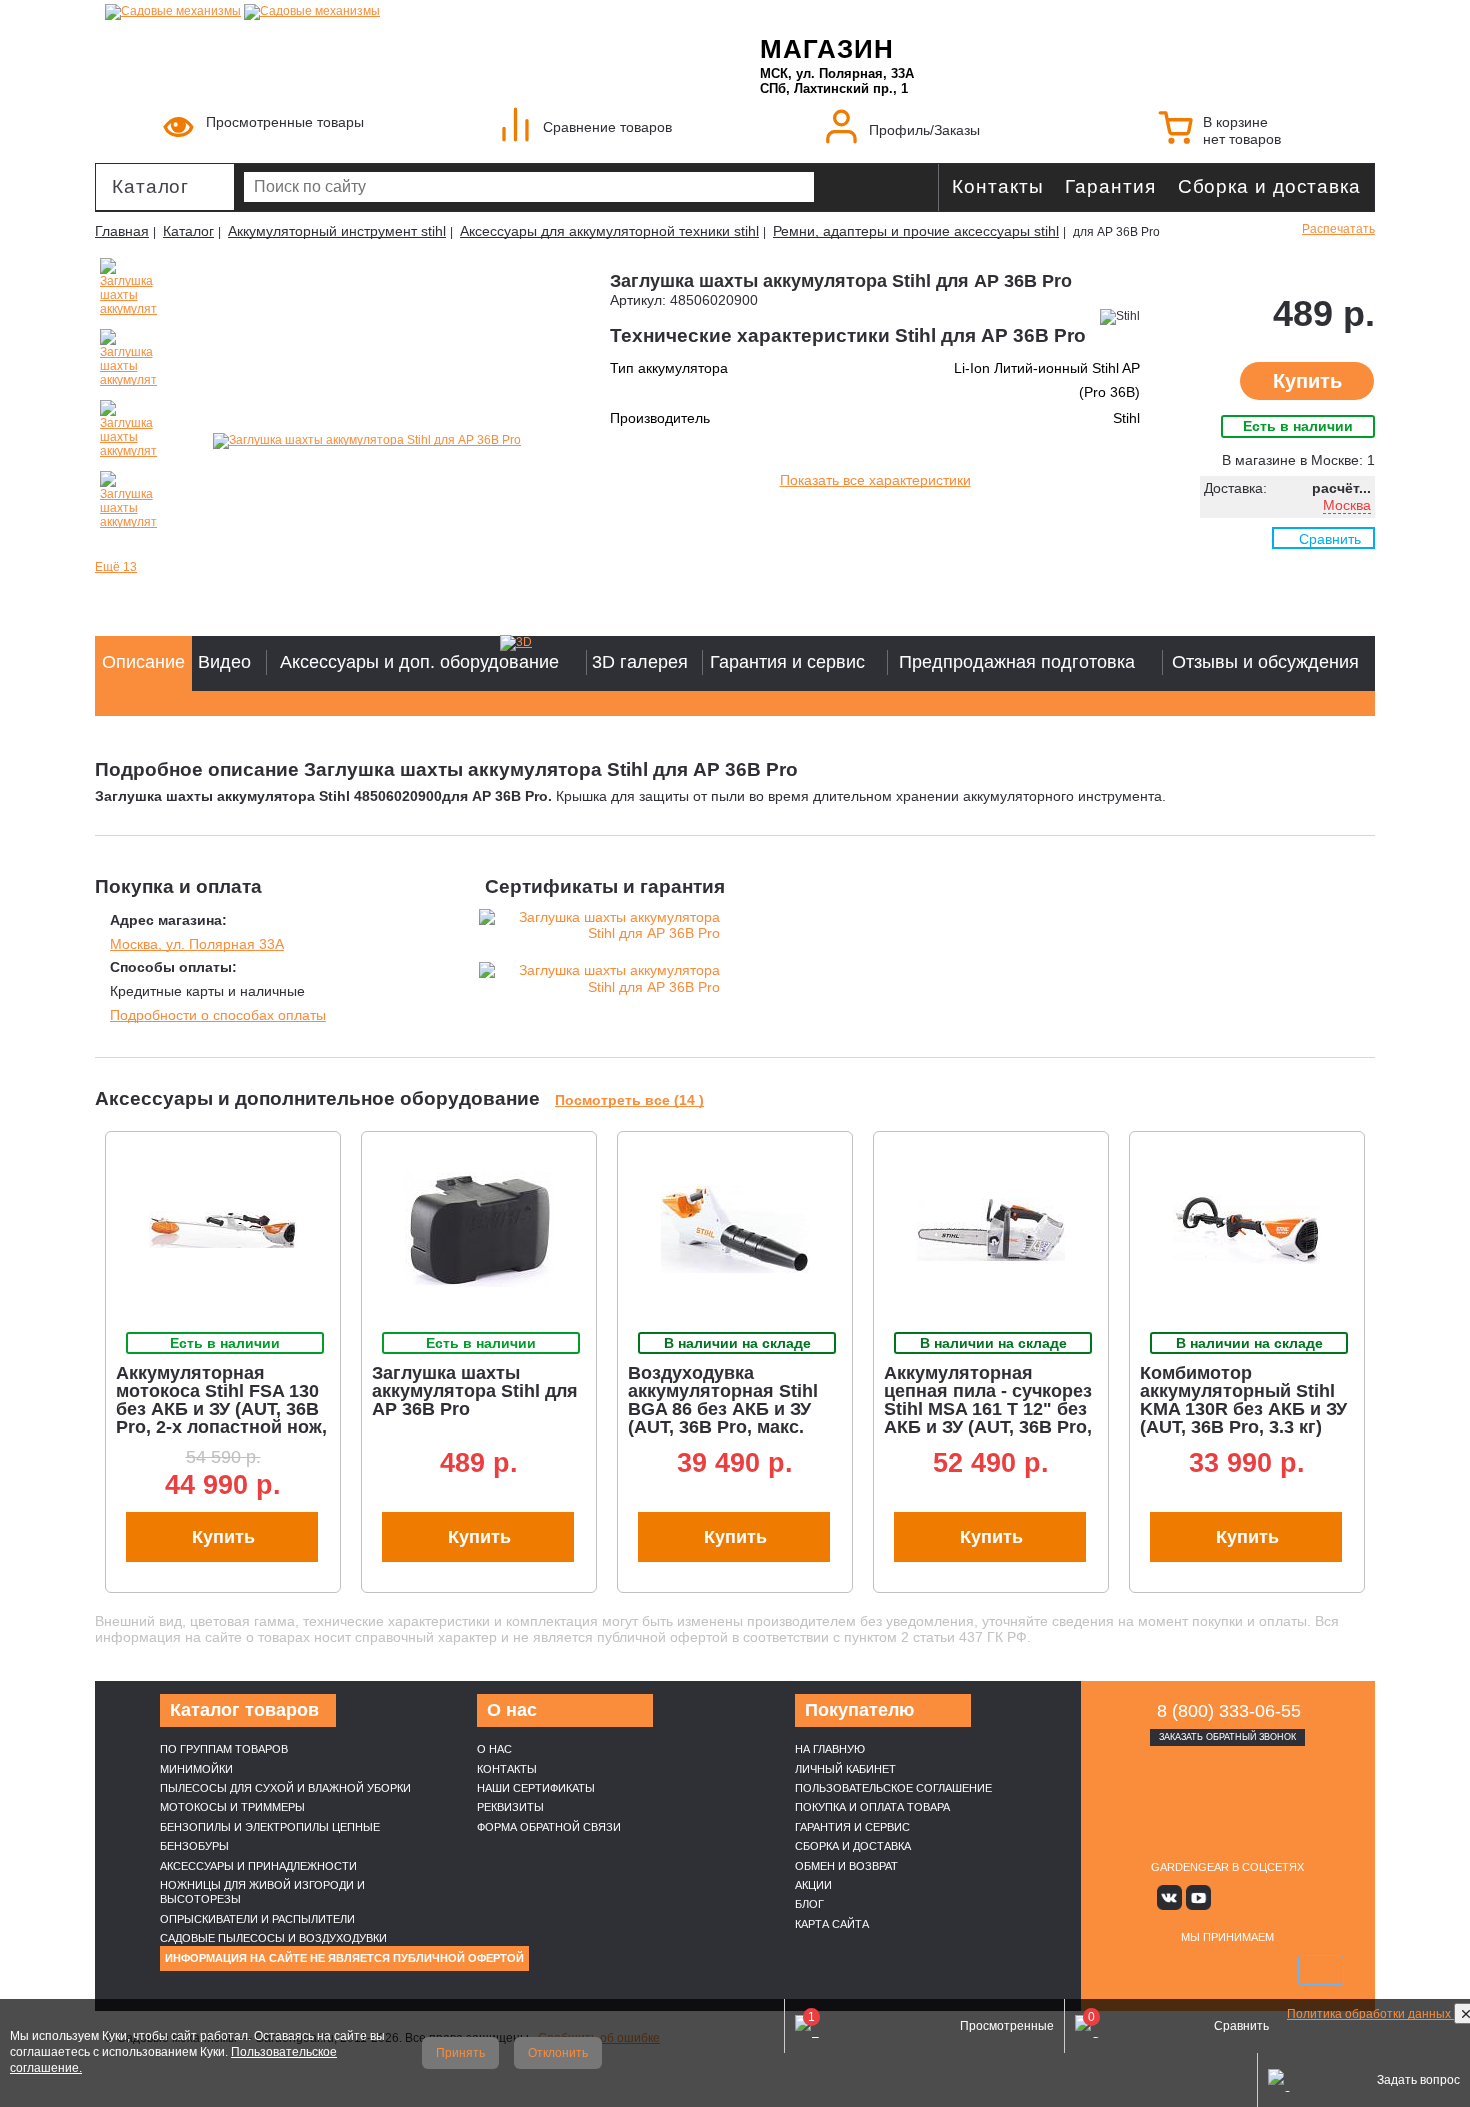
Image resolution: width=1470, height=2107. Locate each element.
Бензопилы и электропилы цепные (270, 1827)
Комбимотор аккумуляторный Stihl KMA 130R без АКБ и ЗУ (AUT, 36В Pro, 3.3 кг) (1243, 1400)
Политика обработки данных (1370, 2014)
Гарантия (1110, 186)
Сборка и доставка (1269, 186)
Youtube (1198, 1897)
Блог (809, 1904)
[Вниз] (1380, 140)
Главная (122, 231)
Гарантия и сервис (852, 1827)
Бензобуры (194, 1846)
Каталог (150, 186)
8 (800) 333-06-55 (1229, 1711)
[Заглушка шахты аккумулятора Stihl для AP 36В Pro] (367, 441)
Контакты (997, 186)
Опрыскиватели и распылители (257, 1919)
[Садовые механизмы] (173, 10)
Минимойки (196, 1769)
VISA (1133, 1970)
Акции (813, 1885)
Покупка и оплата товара (872, 1807)
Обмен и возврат (846, 1866)
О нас (494, 1749)
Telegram (1285, 1897)
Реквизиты (510, 1807)
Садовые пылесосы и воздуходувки (273, 1938)
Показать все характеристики (875, 480)
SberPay (1321, 1970)
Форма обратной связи (549, 1827)
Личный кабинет (845, 1769)
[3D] (540, 643)
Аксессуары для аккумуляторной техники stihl (609, 231)
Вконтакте (1169, 1897)
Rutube (1256, 1897)
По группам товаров (224, 1749)
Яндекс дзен (1227, 1897)
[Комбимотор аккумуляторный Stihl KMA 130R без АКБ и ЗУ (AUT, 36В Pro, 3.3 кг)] (1247, 1229)
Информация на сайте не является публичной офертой (344, 1958)
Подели (1250, 1970)
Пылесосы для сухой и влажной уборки (285, 1788)
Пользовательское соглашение (893, 1788)
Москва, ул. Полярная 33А (197, 944)
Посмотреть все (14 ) (629, 1100)
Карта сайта (832, 1924)
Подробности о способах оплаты (218, 1015)
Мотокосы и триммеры (232, 1807)
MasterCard (1180, 1970)
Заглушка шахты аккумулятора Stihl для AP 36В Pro (475, 1391)
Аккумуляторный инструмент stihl (337, 231)
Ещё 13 (116, 567)
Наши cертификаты (536, 1788)
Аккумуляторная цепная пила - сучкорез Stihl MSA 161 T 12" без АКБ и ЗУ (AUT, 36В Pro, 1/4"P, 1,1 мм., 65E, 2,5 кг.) (988, 1418)
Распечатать (1338, 229)
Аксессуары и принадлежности (258, 1866)
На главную (830, 1749)
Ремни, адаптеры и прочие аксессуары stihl (916, 231)
